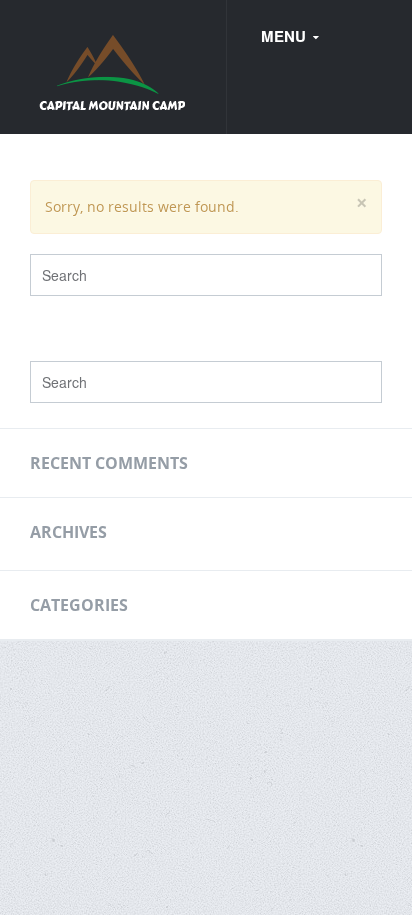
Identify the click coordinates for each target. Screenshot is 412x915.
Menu (285, 36)
